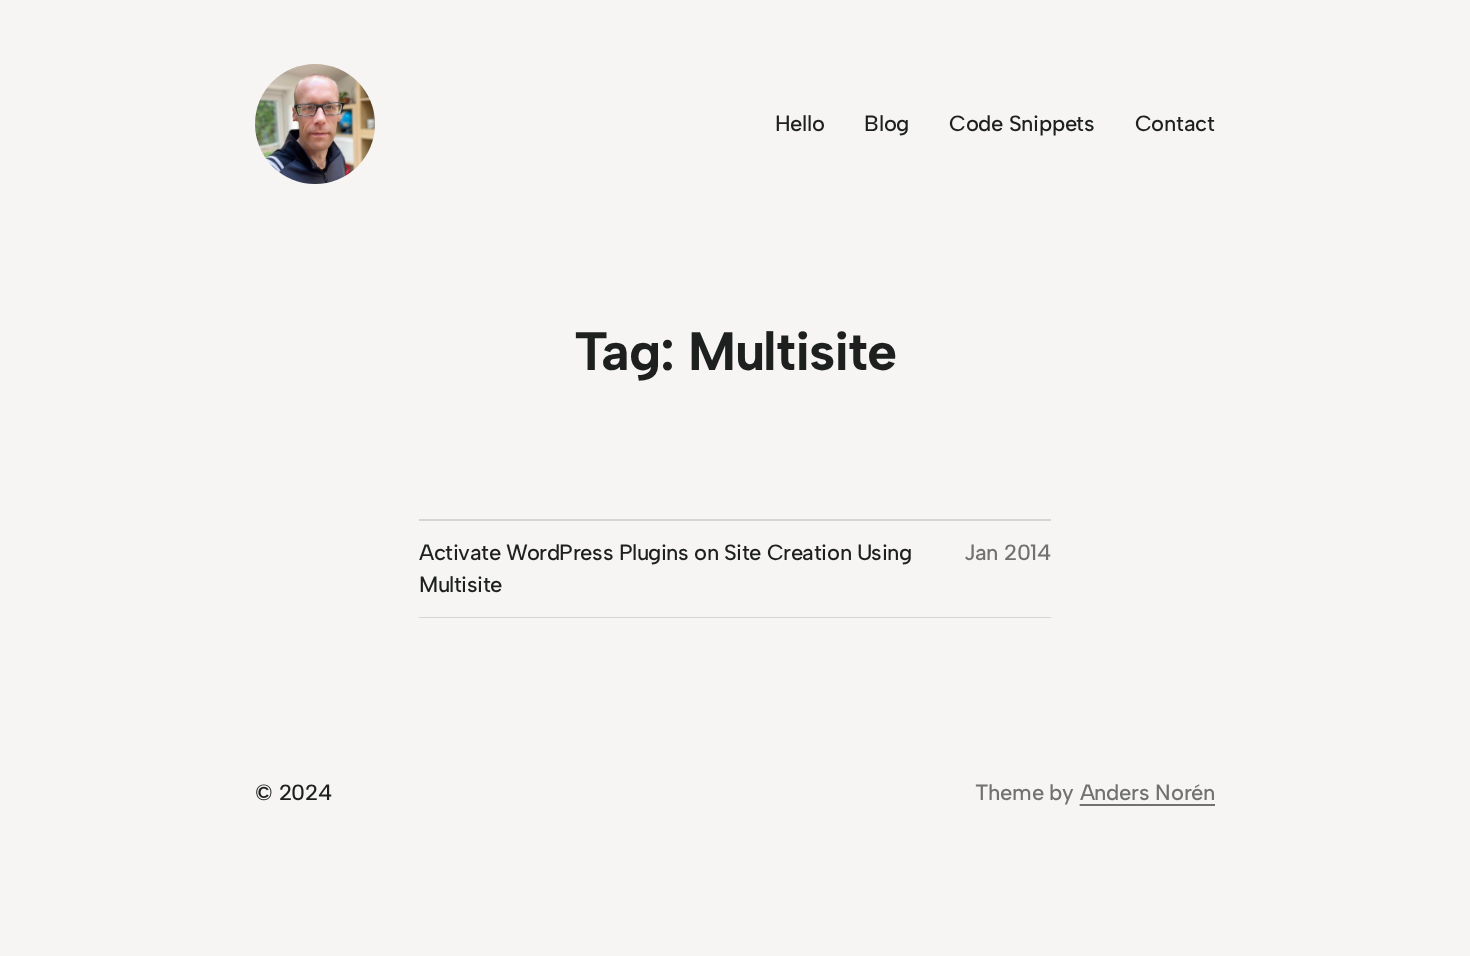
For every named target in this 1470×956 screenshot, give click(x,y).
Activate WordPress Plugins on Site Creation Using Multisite (665, 568)
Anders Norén (1147, 792)
